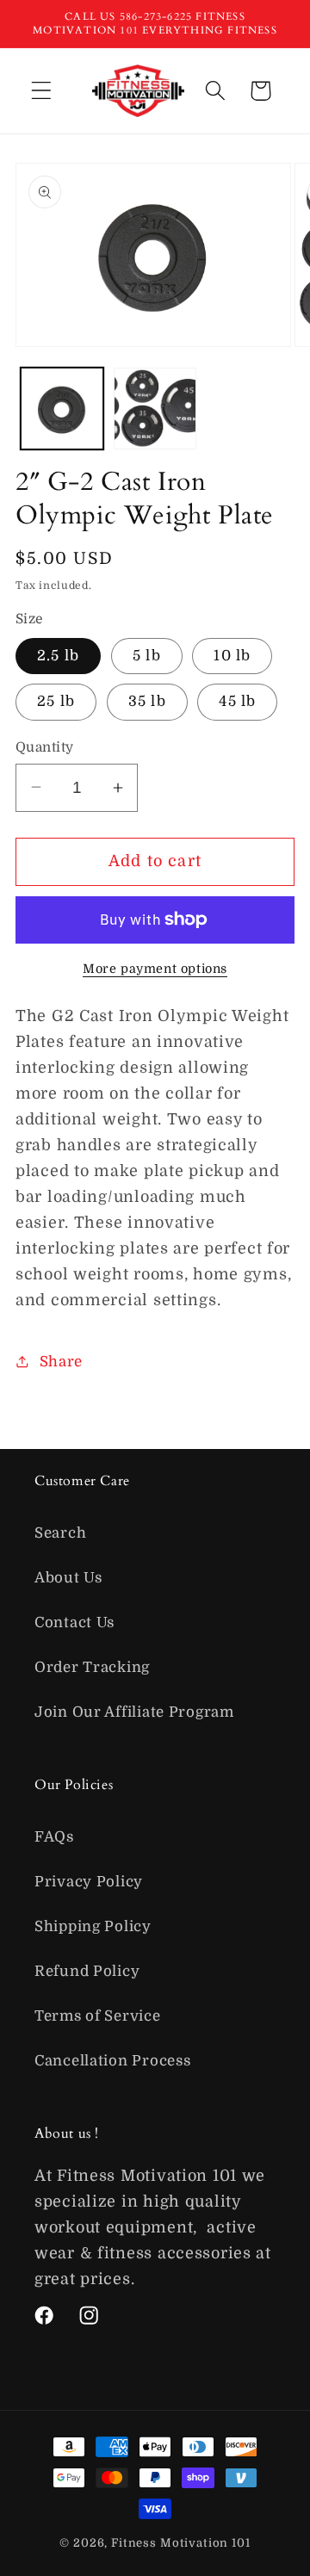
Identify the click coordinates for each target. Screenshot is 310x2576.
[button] (42, 91)
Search (60, 1533)
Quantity (45, 747)
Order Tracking (92, 1667)
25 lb (56, 701)
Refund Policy (87, 1971)
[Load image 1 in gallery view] (62, 409)
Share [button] (61, 1362)
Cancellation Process (112, 2061)
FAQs (54, 1837)
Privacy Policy (89, 1882)
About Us (68, 1578)
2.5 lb (58, 656)
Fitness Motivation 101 (180, 2543)
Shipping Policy (93, 1926)
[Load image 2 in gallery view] (155, 409)
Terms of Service (98, 2016)
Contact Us (74, 1622)
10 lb (232, 656)
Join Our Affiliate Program (134, 1712)
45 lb (237, 701)
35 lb (147, 701)
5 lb (147, 656)
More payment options (155, 969)
